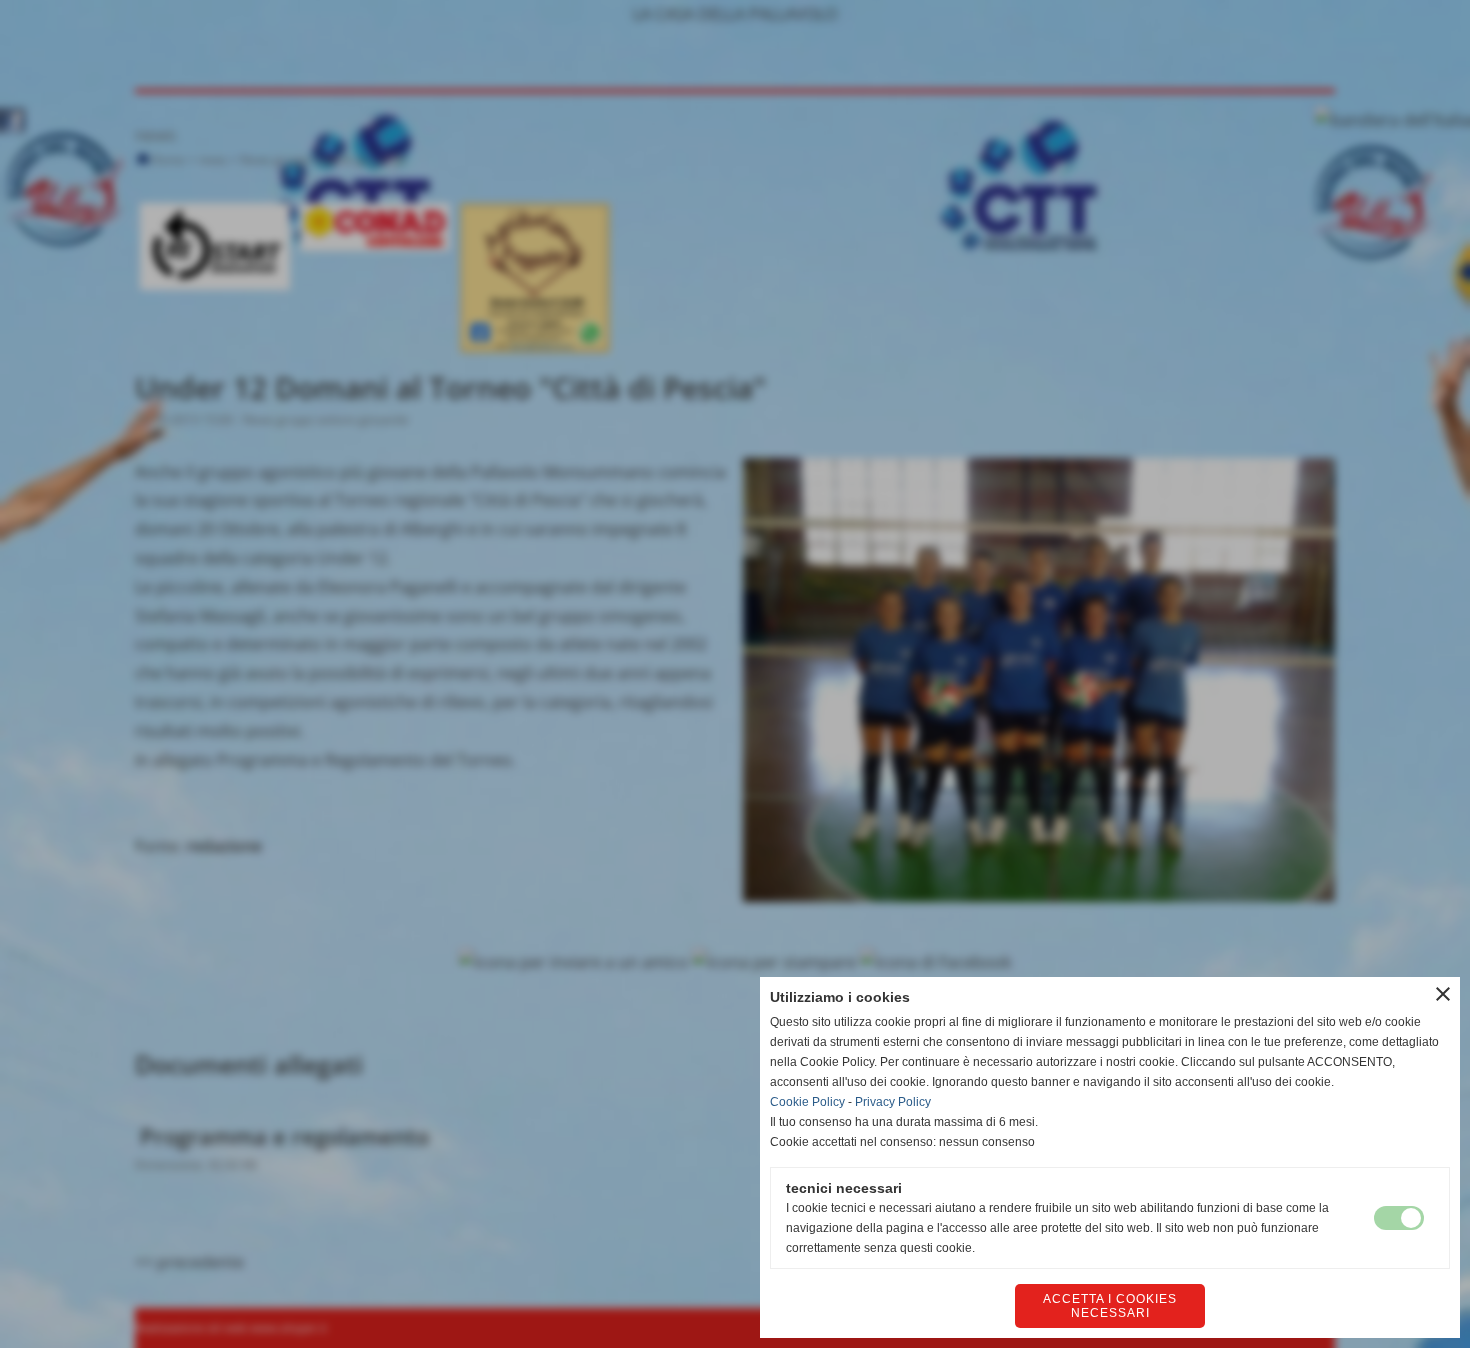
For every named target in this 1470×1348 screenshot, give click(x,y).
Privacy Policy (893, 1102)
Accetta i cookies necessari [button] (1110, 1306)
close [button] (1443, 994)
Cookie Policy (807, 1102)
